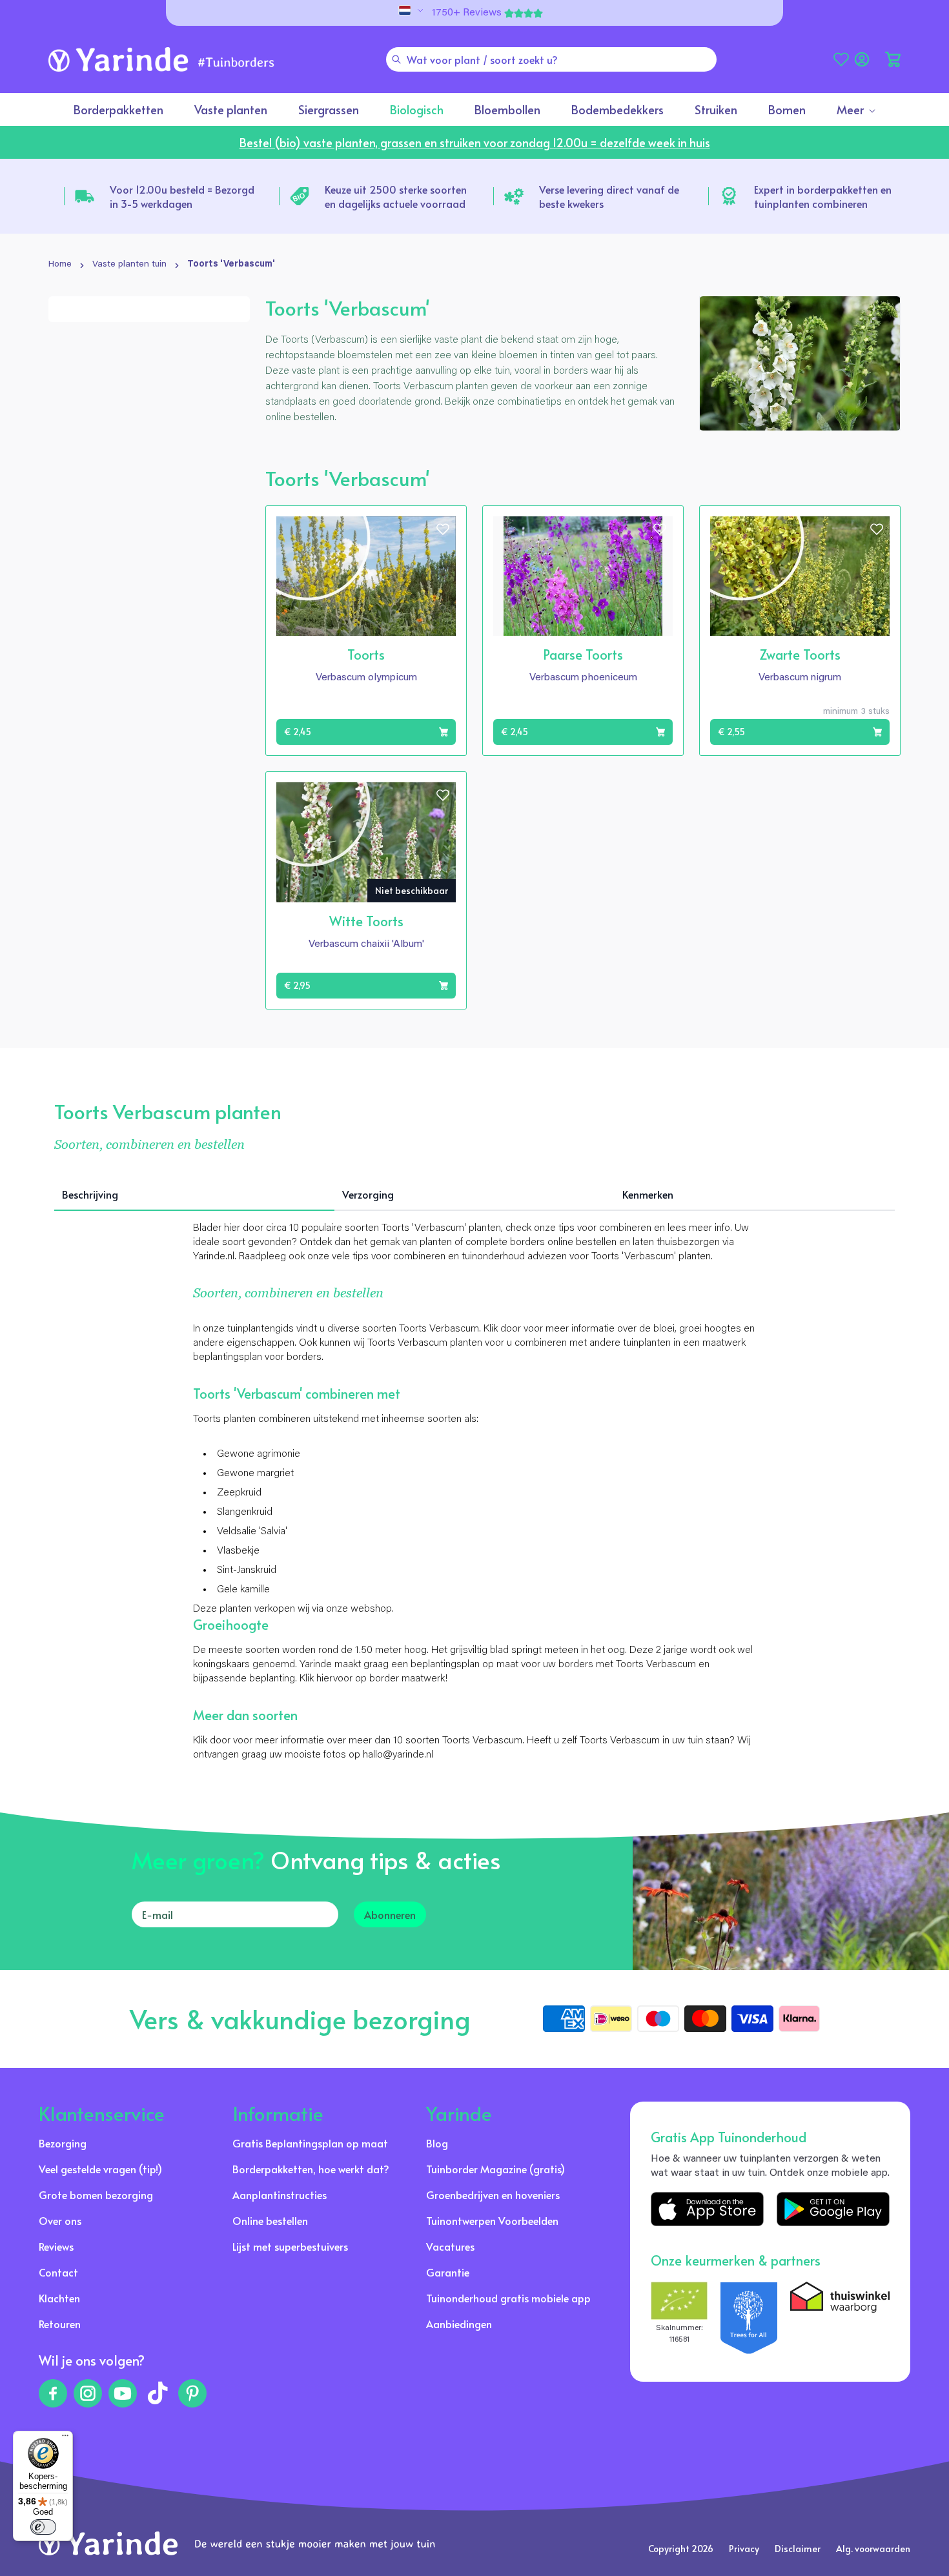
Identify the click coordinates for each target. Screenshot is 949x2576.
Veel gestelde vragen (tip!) (100, 2169)
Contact (58, 2272)
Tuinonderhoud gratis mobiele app (508, 2298)
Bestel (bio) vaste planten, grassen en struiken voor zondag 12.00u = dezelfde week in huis (475, 142)
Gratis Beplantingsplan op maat (310, 2143)
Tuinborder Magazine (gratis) (495, 2169)
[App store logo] (707, 2209)
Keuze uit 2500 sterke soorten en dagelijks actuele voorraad (396, 196)
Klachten (59, 2298)
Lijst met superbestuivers (290, 2246)
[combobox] (551, 59)
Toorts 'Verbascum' (231, 265)
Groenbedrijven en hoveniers (493, 2195)
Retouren (60, 2324)
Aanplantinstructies (280, 2195)
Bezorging (63, 2143)
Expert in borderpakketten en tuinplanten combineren (823, 196)
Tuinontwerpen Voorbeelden (492, 2220)
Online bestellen (270, 2220)
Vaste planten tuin (129, 265)
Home (60, 265)
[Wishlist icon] (443, 529)
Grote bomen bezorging (96, 2195)
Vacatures (450, 2246)
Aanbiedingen (459, 2324)
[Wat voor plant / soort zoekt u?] (396, 59)
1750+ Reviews (467, 13)
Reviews (56, 2246)
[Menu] (65, 2439)
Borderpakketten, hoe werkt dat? (311, 2169)
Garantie (448, 2272)
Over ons (60, 2220)
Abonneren (390, 1914)
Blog (437, 2143)
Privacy (744, 2549)
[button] (893, 59)
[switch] (43, 2527)
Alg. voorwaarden (873, 2549)
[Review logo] (749, 2318)
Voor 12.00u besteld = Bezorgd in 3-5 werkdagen (182, 196)
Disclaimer (798, 2549)
